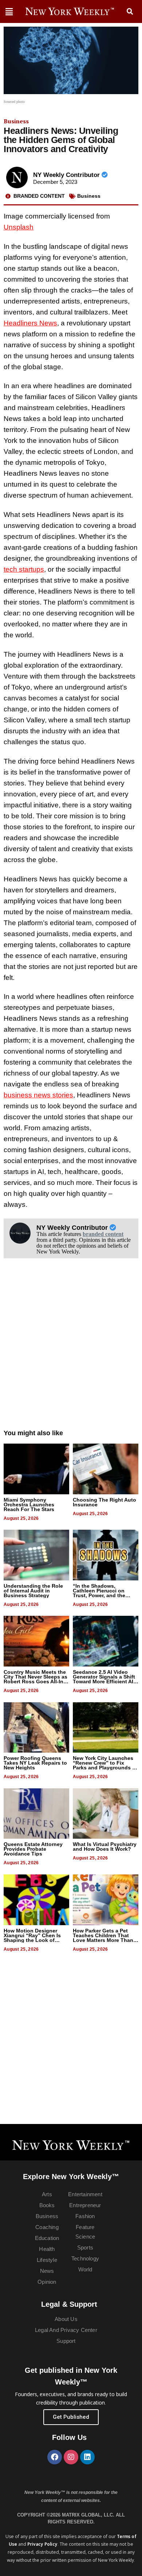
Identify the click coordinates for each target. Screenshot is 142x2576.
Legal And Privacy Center (66, 2330)
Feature (85, 2227)
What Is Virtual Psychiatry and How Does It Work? (105, 1847)
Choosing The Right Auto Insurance (104, 1502)
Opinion (47, 2282)
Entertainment (85, 2194)
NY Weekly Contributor (67, 175)
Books (47, 2205)
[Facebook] (55, 2457)
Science (85, 2237)
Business (16, 121)
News (47, 2271)
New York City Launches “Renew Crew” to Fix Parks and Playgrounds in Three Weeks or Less (105, 1765)
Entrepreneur (85, 2205)
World (85, 2269)
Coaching (47, 2227)
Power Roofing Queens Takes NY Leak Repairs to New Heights (35, 1763)
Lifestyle (47, 2260)
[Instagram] (71, 2457)
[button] (130, 12)
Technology (85, 2258)
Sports (85, 2247)
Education (47, 2238)
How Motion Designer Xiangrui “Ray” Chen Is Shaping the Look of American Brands (32, 1938)
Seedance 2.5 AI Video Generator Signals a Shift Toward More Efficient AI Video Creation (104, 1679)
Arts (47, 2194)
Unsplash (19, 227)
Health (47, 2249)
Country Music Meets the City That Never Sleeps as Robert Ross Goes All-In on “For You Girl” (35, 1679)
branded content (103, 1234)
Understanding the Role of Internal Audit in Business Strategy (33, 1591)
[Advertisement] (71, 1351)
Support (66, 2341)
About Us (66, 2319)
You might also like (33, 1433)
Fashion (85, 2216)
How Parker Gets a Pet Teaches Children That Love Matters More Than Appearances (103, 1938)
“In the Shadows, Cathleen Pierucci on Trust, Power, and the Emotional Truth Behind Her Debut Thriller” (102, 1595)
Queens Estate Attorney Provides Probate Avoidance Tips (33, 1849)
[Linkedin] (87, 2457)
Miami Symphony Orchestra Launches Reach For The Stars (29, 1505)
